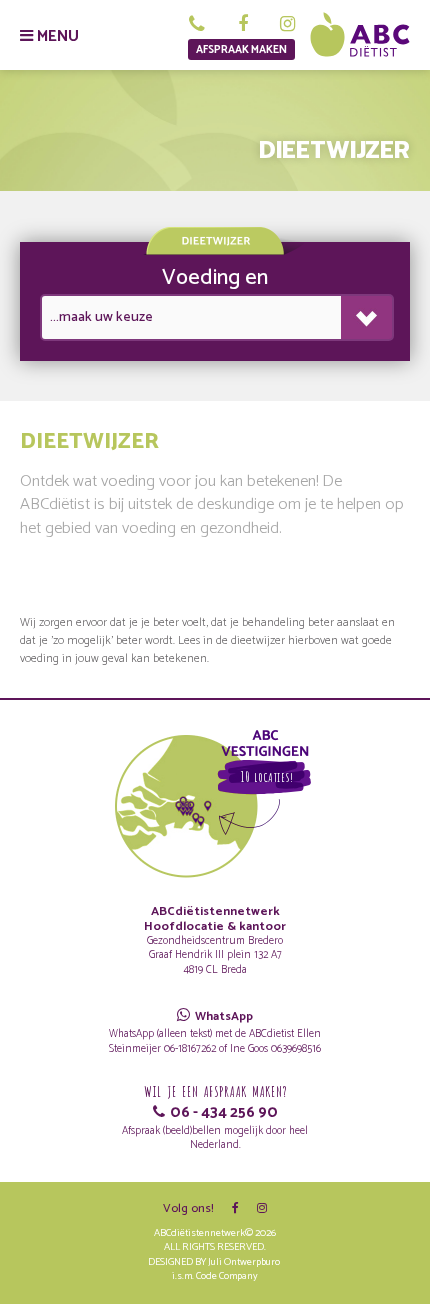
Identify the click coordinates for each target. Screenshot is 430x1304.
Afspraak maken (241, 50)
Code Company (227, 1276)
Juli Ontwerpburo (244, 1262)
